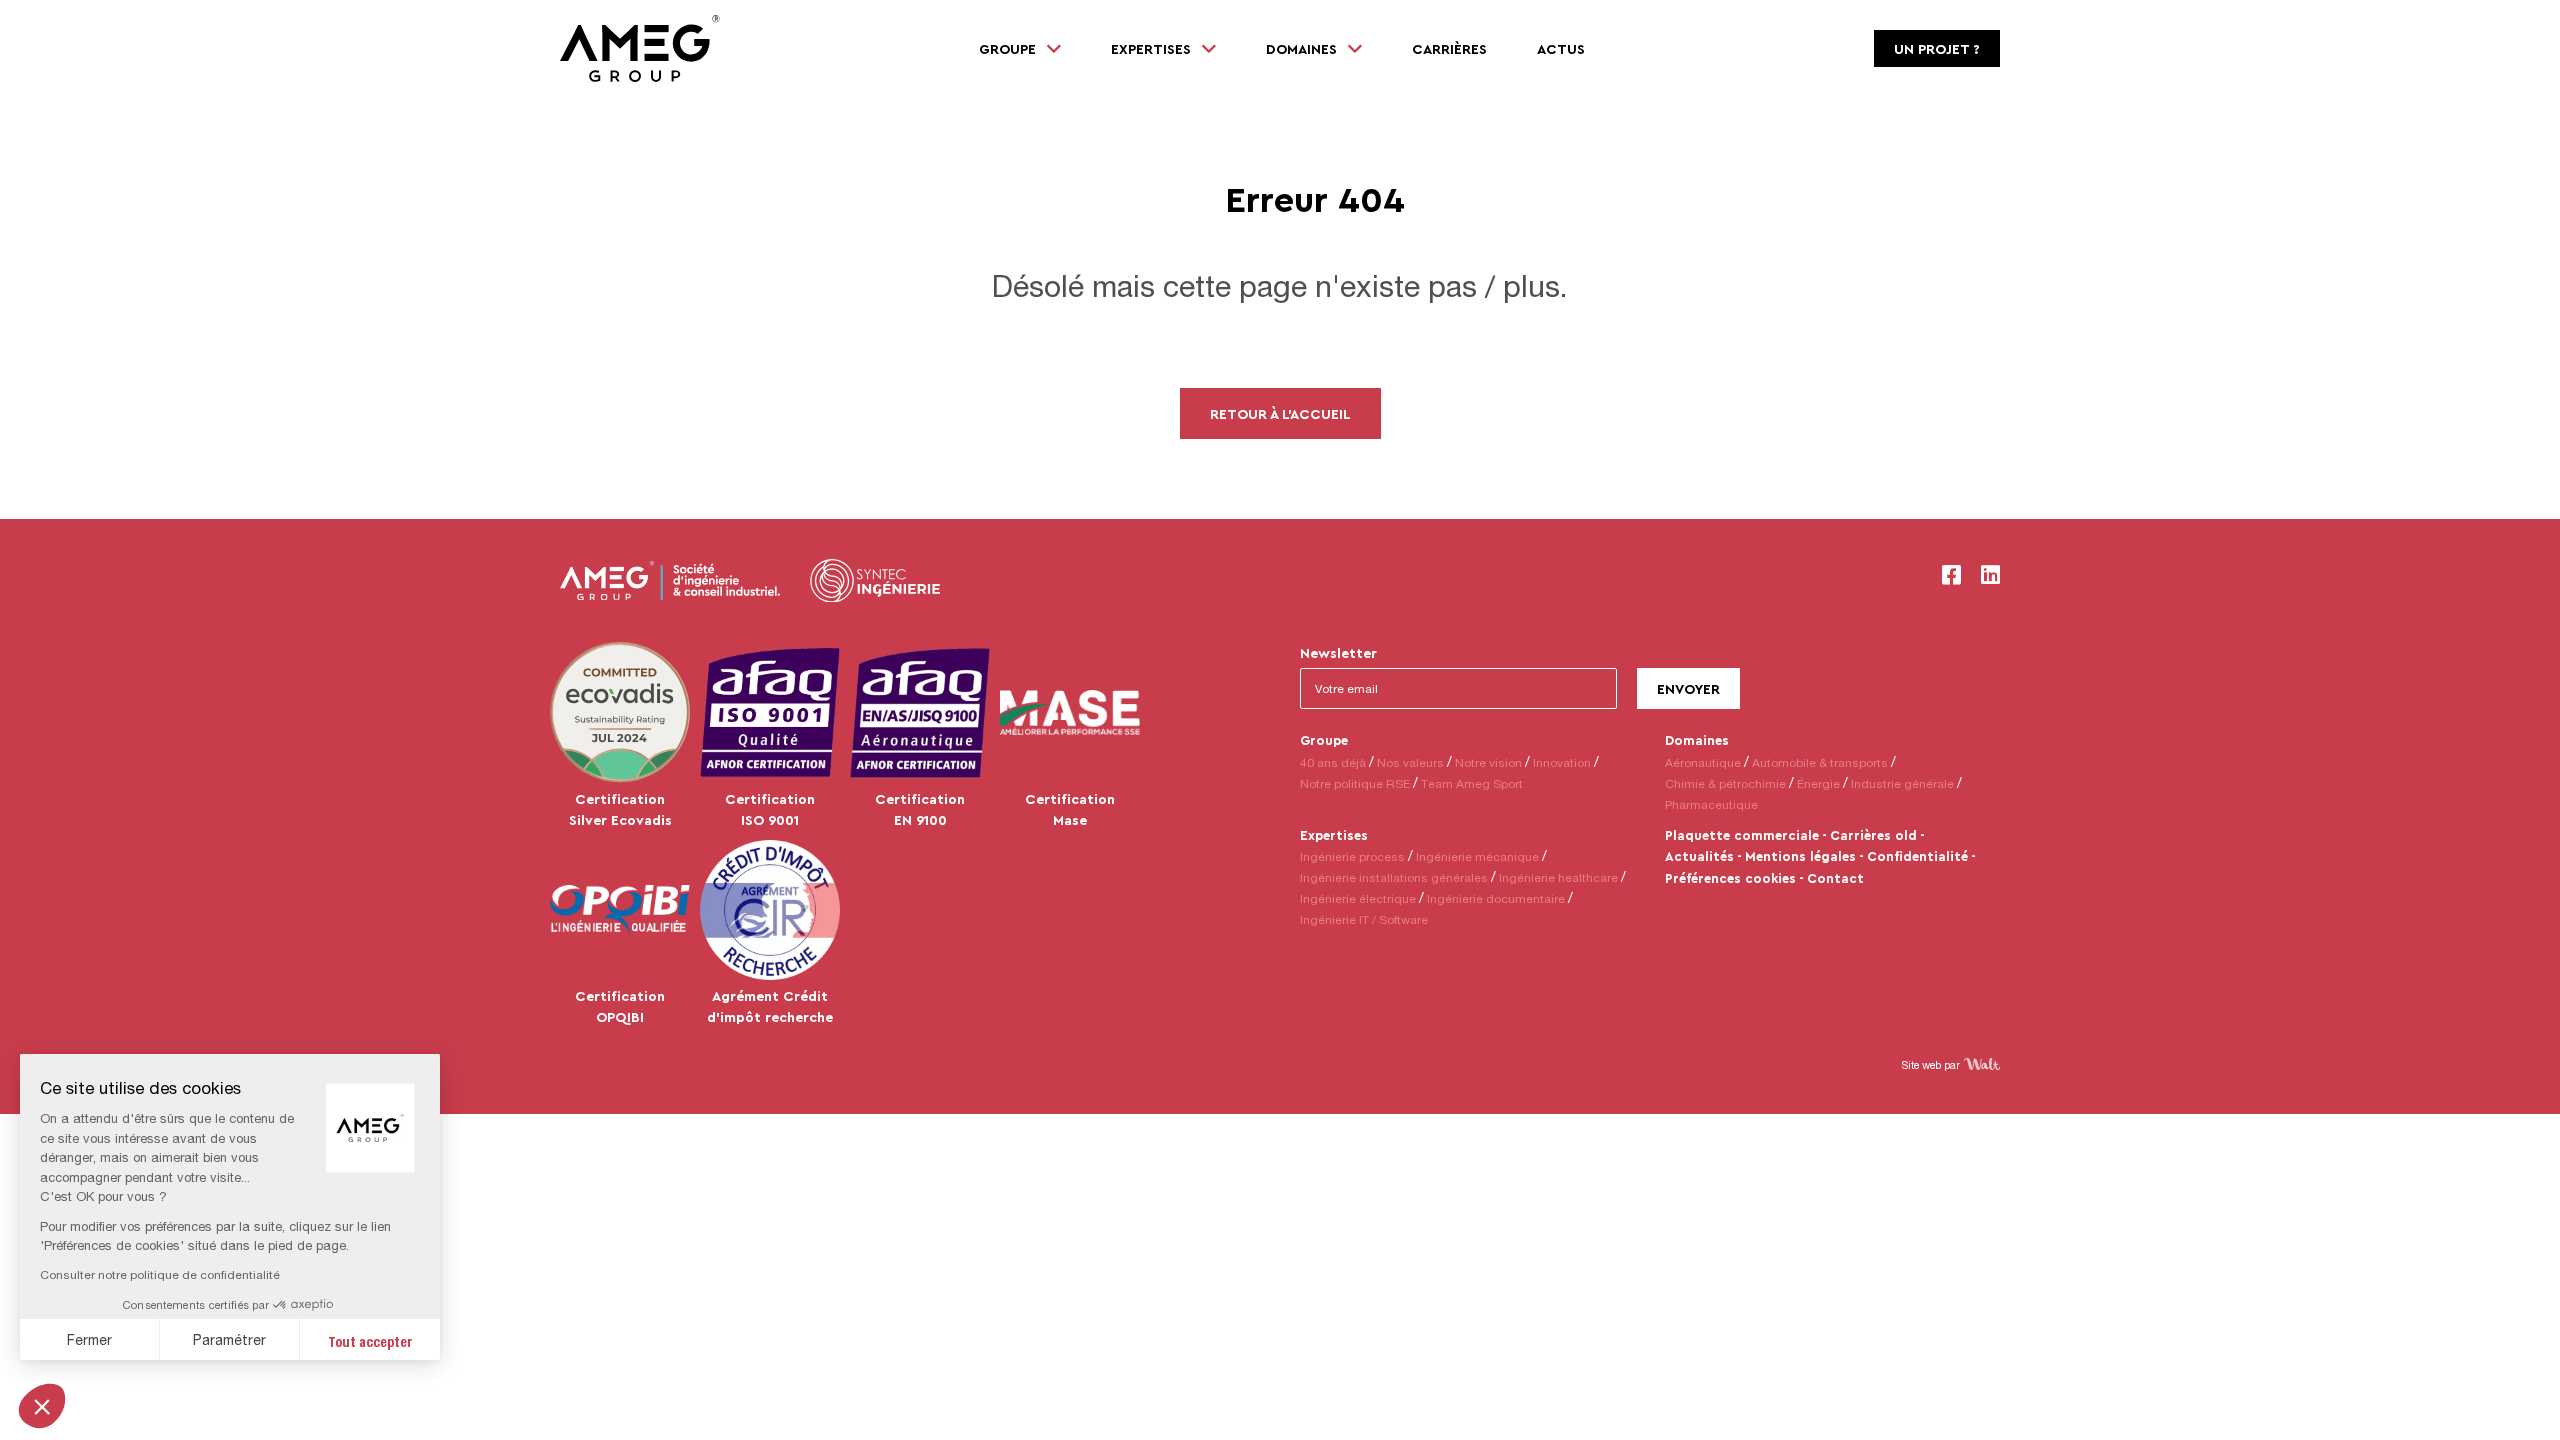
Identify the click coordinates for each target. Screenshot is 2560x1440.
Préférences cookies (1730, 878)
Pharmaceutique (1711, 804)
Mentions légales (1800, 856)
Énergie (1818, 783)
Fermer (89, 1339)
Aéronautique (1703, 762)
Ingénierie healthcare (1558, 877)
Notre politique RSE (1355, 783)
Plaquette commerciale (1742, 835)
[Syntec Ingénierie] (875, 581)
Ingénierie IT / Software (1364, 919)
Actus (1561, 48)
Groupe (1324, 740)
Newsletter (1338, 652)
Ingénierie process (1352, 856)
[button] (42, 1406)
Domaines (1697, 740)
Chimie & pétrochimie (1725, 783)
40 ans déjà (1333, 762)
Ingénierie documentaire (1496, 898)
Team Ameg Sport (1472, 783)
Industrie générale (1902, 783)
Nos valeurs (1410, 762)
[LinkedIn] (1990, 575)
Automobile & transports (1820, 762)
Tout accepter (370, 1339)
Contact (1835, 878)
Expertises (1334, 835)
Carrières (1449, 48)
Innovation (1562, 762)
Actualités (1699, 856)
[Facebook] (1951, 575)
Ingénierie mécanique (1477, 856)
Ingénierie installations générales (1394, 877)
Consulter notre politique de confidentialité (160, 1274)
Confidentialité (1917, 856)
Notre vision (1488, 762)
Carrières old (1873, 835)
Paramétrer (229, 1339)
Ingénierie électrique (1358, 898)
